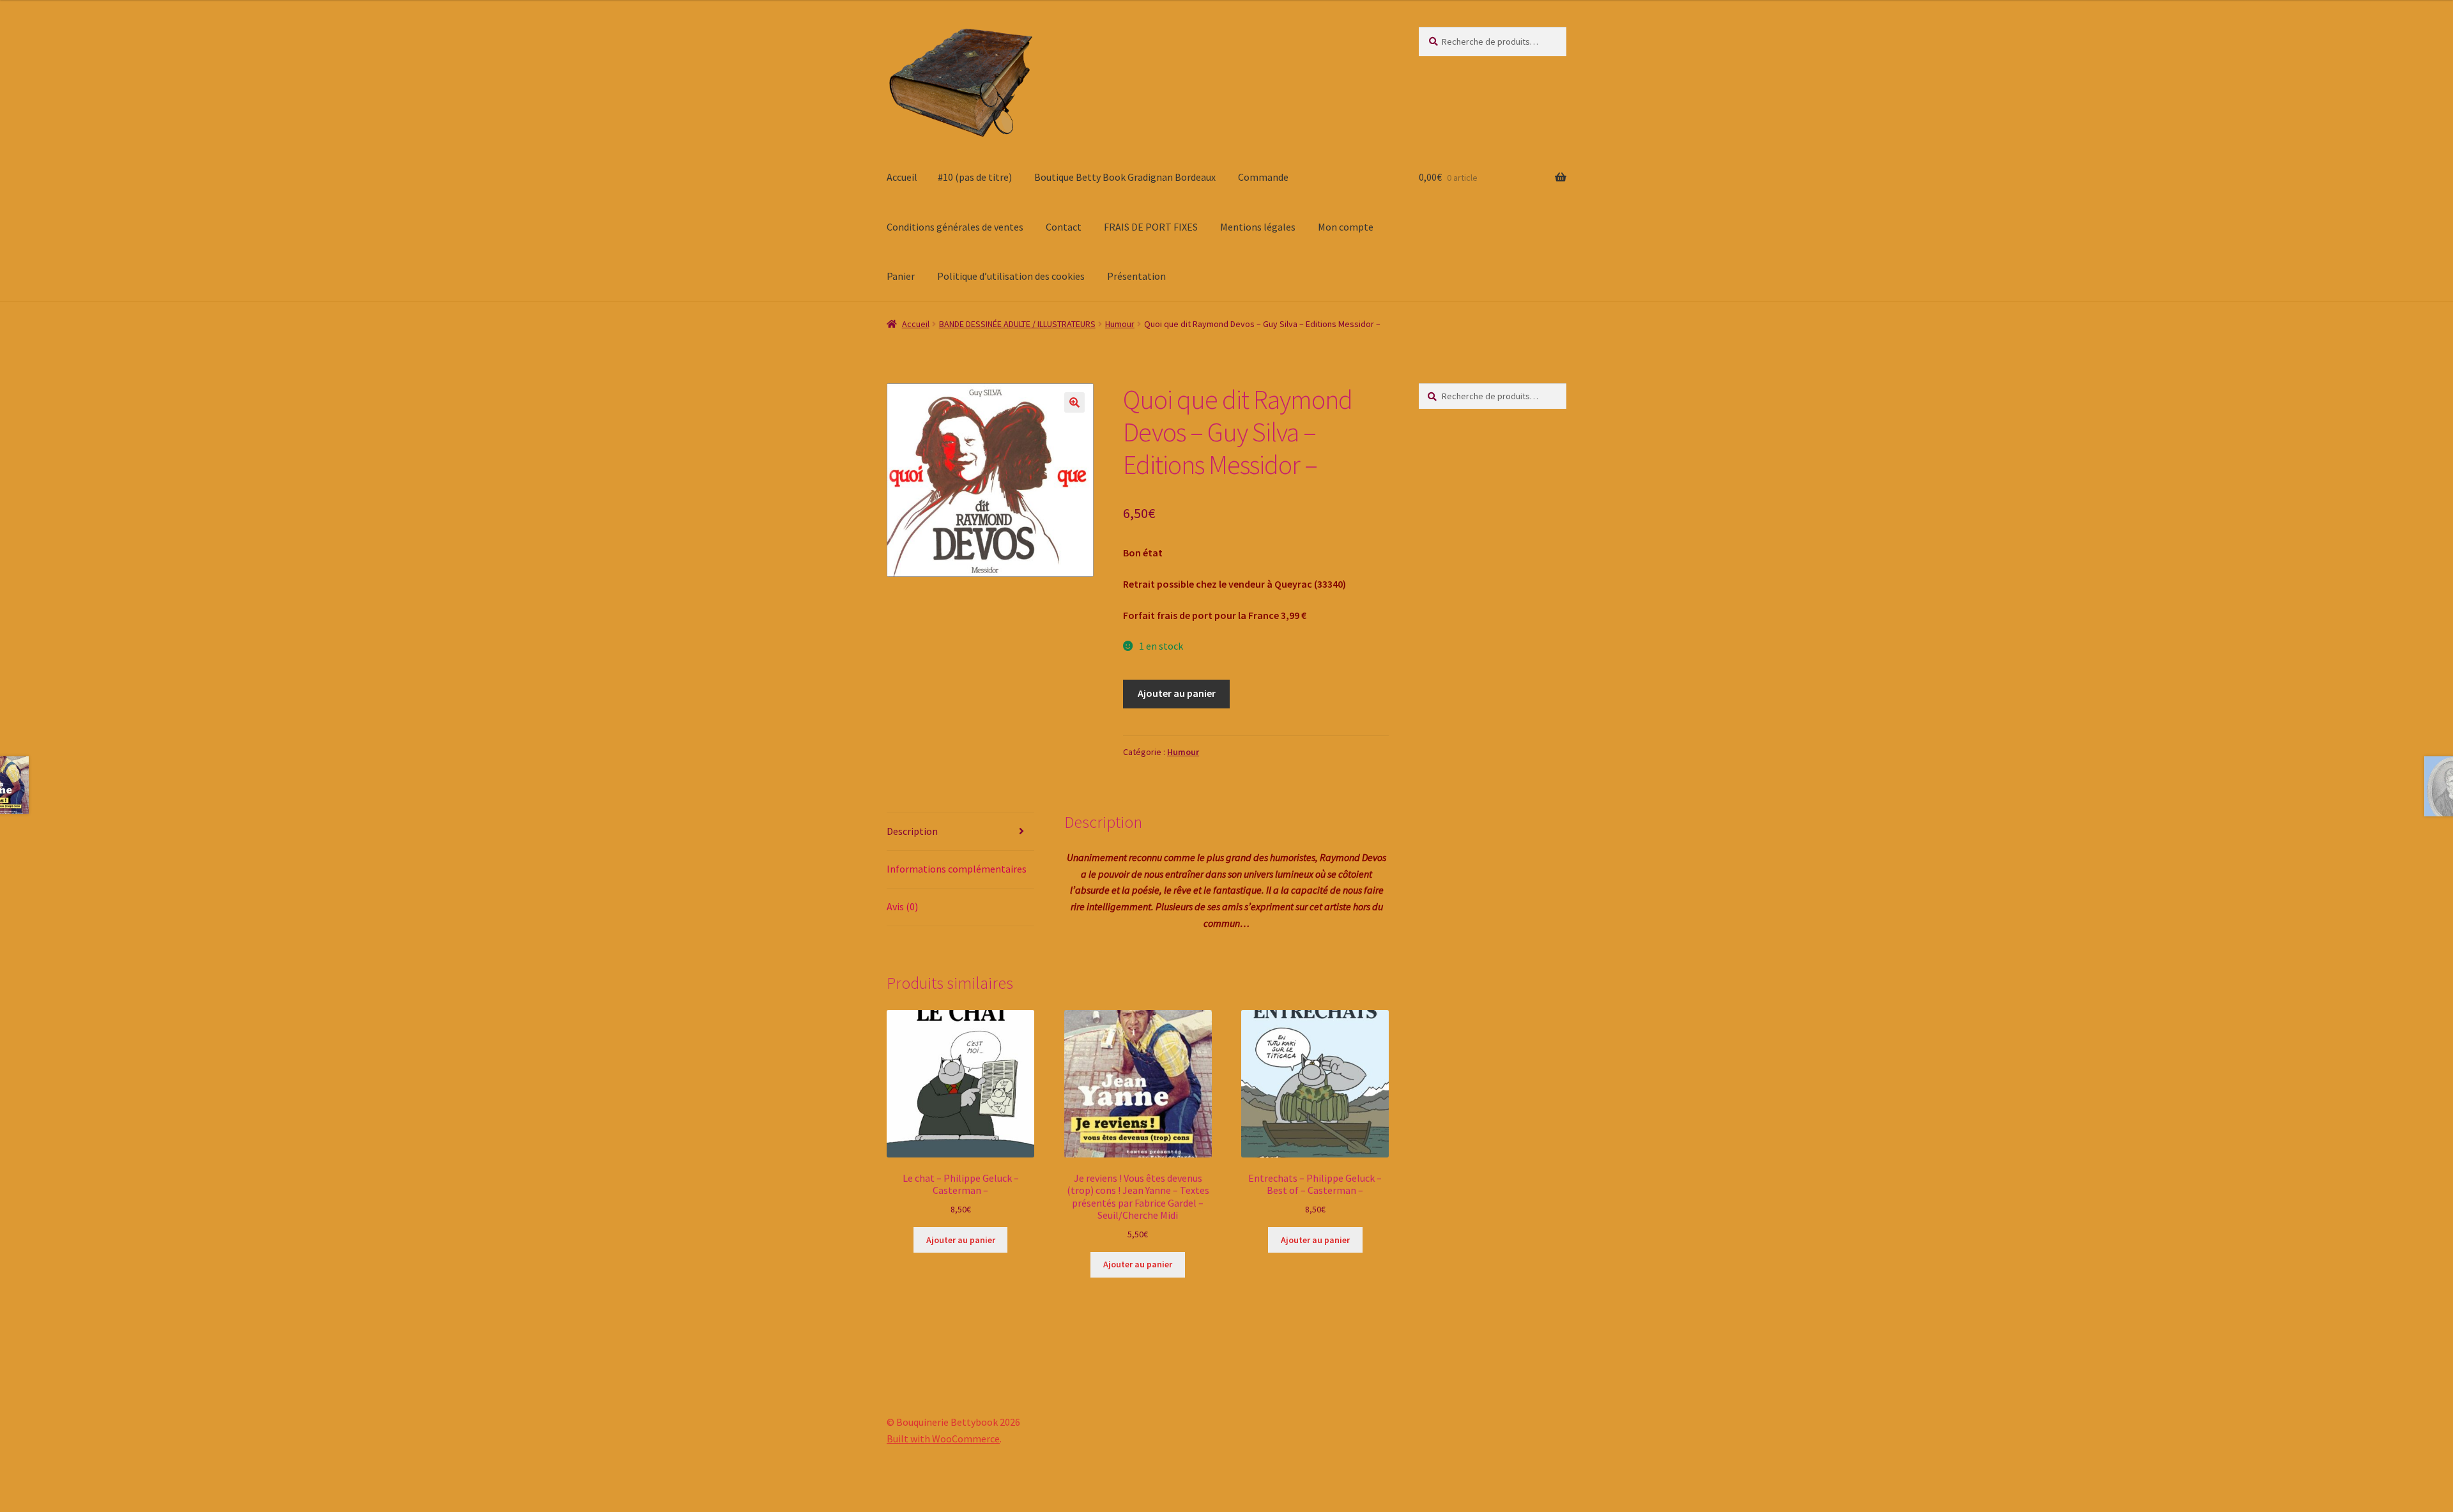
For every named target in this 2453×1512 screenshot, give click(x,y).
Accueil (902, 177)
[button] (1074, 402)
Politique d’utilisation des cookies (1011, 276)
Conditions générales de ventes (955, 227)
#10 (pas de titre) (975, 177)
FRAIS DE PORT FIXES (1151, 227)
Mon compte (1346, 227)
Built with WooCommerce (943, 1439)
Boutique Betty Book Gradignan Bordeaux (1125, 177)
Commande (1263, 177)
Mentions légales (1258, 227)
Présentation (1136, 276)
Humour (1120, 324)
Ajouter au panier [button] (961, 1240)
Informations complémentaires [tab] (957, 869)
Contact (1064, 227)
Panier (901, 276)
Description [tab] (912, 831)
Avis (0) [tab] (902, 906)
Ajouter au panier (1177, 693)
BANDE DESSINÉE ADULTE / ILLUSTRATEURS (1017, 324)
